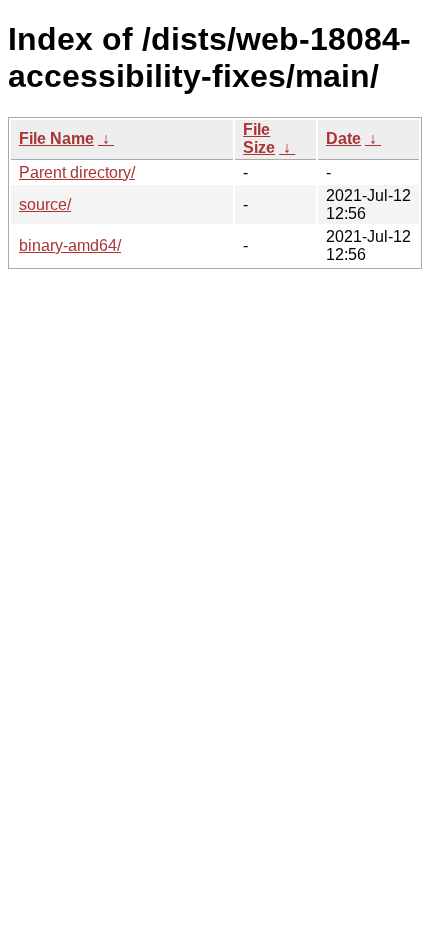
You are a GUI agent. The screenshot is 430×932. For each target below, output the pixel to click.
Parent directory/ (77, 172)
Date (343, 138)
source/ (45, 204)
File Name (56, 138)
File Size (259, 138)
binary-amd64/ (70, 245)
